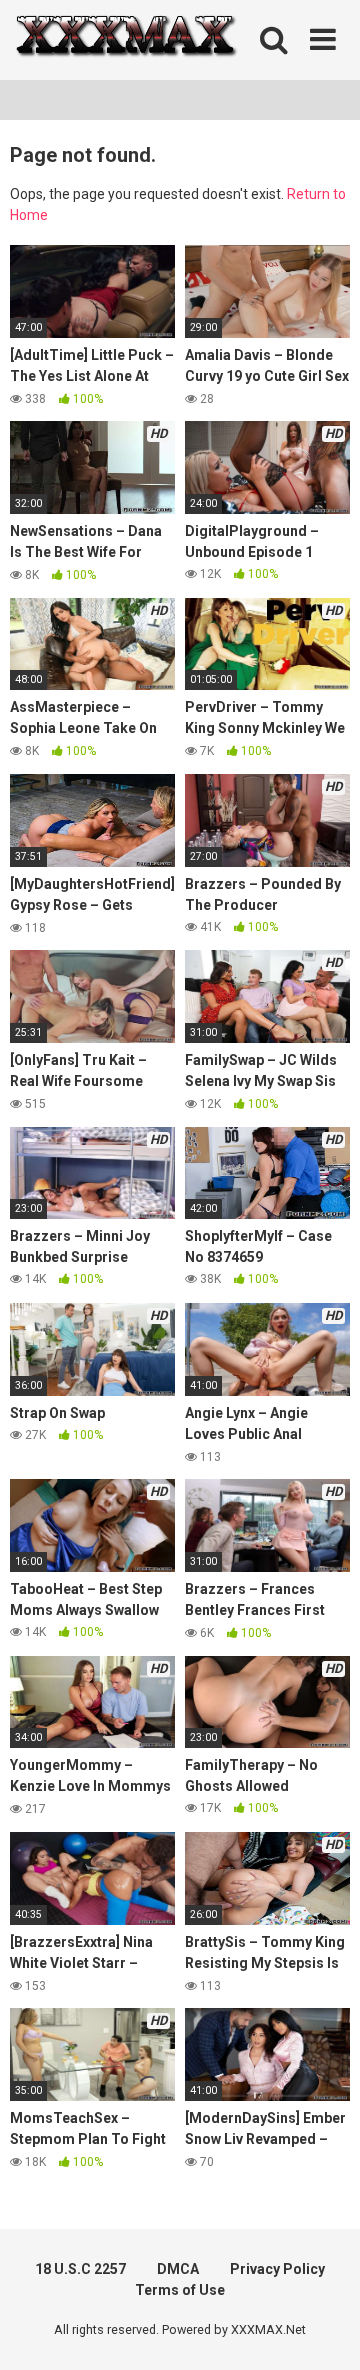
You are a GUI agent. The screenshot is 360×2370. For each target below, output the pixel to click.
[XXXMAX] (125, 40)
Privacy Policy (277, 2269)
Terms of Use (180, 2290)
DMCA (178, 2269)
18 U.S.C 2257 (80, 2269)
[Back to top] (323, 2329)
